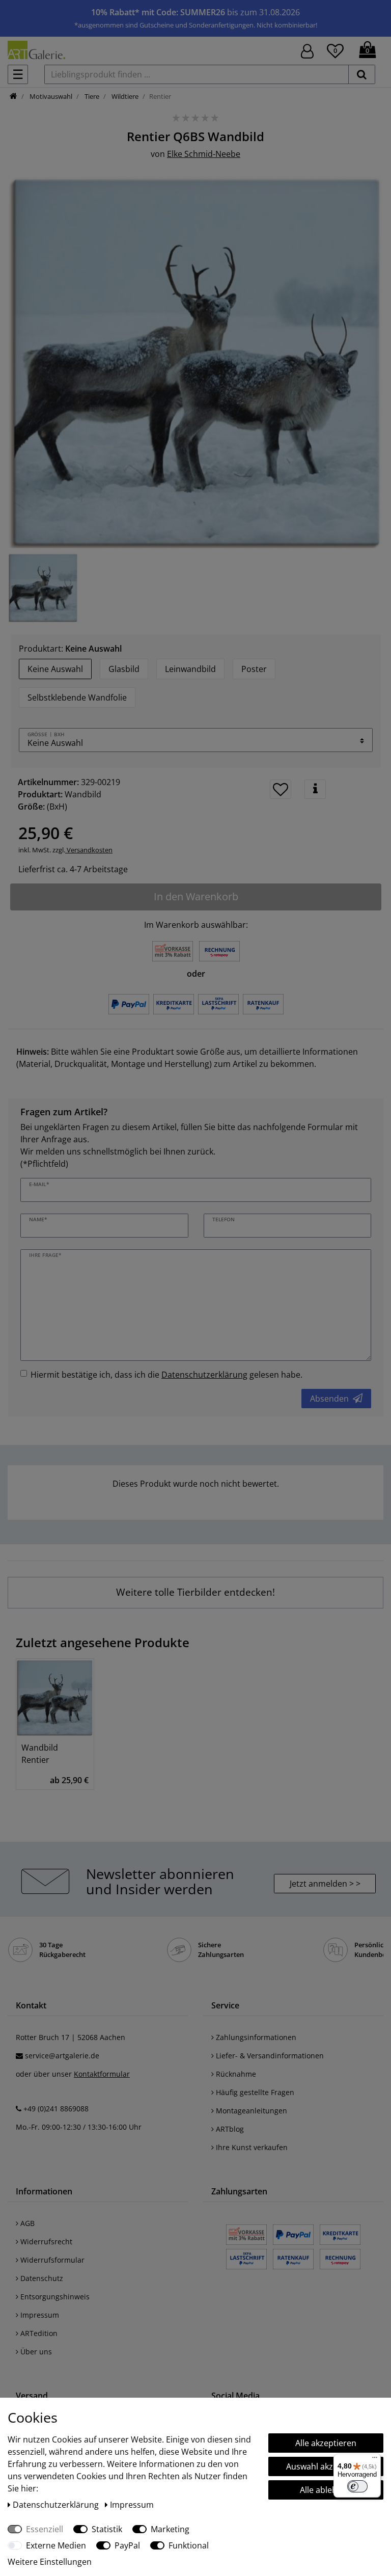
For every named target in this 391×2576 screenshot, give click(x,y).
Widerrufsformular (51, 2260)
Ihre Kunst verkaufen (251, 2147)
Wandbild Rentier (40, 1754)
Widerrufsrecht (45, 2242)
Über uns (35, 2352)
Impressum (39, 2315)
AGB (26, 2223)
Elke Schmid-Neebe (204, 154)
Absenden (329, 1399)
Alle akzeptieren (326, 2443)
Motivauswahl (50, 96)
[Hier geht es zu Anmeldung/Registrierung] (307, 50)
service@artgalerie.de (62, 2056)
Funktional (189, 2545)
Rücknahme (235, 2074)
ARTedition (38, 2333)
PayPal (127, 2545)
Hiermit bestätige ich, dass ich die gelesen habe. (166, 1375)
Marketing (170, 2529)
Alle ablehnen (326, 2490)
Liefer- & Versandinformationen (269, 2056)
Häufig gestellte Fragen (254, 2092)
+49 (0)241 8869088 (56, 2109)
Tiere (91, 96)
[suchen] (362, 74)
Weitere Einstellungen (50, 2562)
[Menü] (375, 2460)
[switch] (357, 2486)
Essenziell (45, 2529)
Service (225, 2005)
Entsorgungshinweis (54, 2297)
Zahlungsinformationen (255, 2037)
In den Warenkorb (196, 896)
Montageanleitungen (250, 2111)
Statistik (107, 2529)
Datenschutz (41, 2278)
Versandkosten (89, 850)
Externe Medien (56, 2545)
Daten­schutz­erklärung (57, 2505)
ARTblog (229, 2129)
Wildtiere (124, 96)
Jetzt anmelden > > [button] (325, 1884)
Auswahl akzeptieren (326, 2466)
